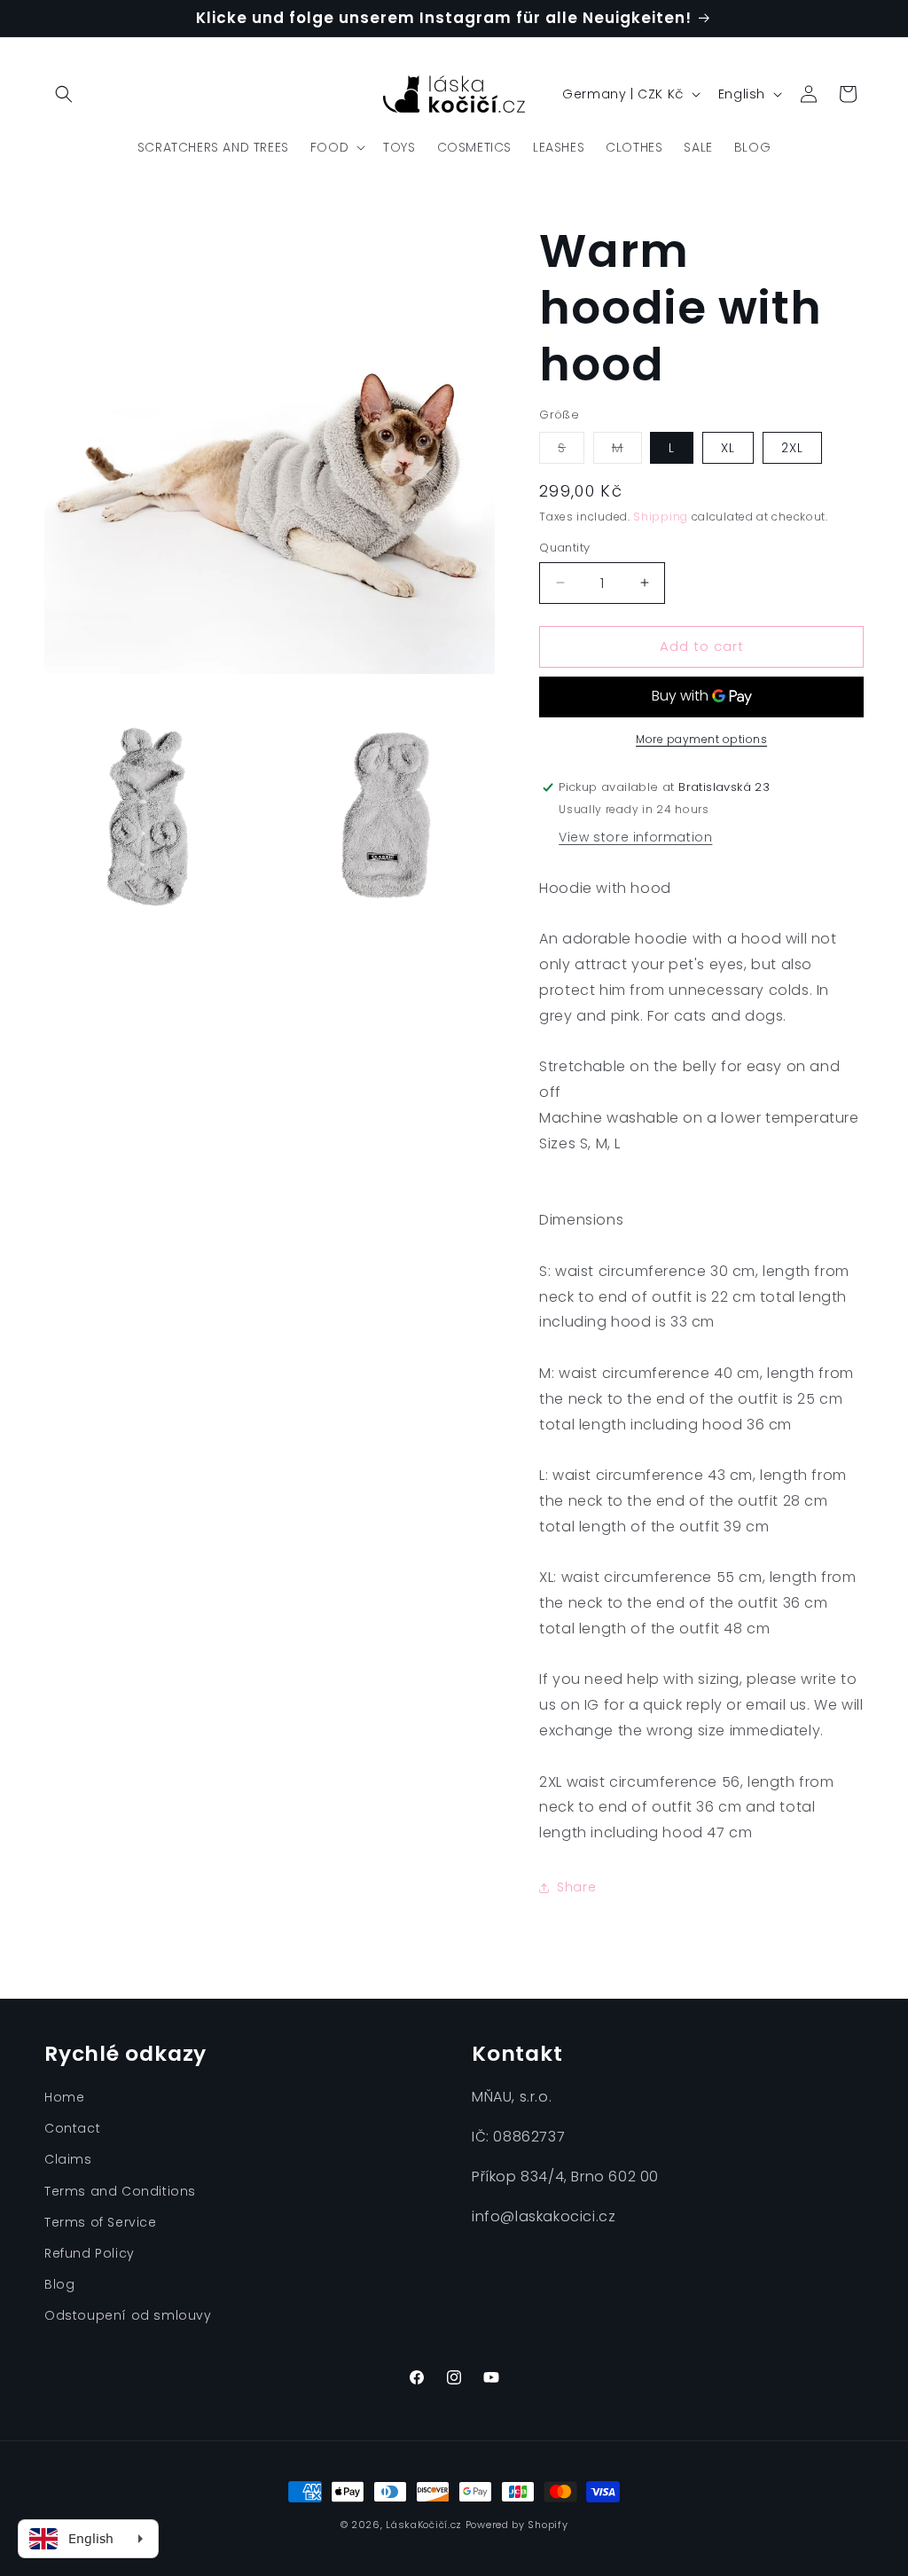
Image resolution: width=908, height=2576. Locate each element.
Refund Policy (90, 2253)
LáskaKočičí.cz (424, 2525)
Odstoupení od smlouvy (128, 2315)
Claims (68, 2159)
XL (728, 448)
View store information (635, 837)
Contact (72, 2128)
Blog (59, 2284)
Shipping (661, 517)
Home (64, 2097)
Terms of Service (101, 2222)
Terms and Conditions (120, 2191)
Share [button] (576, 1887)
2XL (792, 448)
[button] (64, 94)
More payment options (701, 739)
